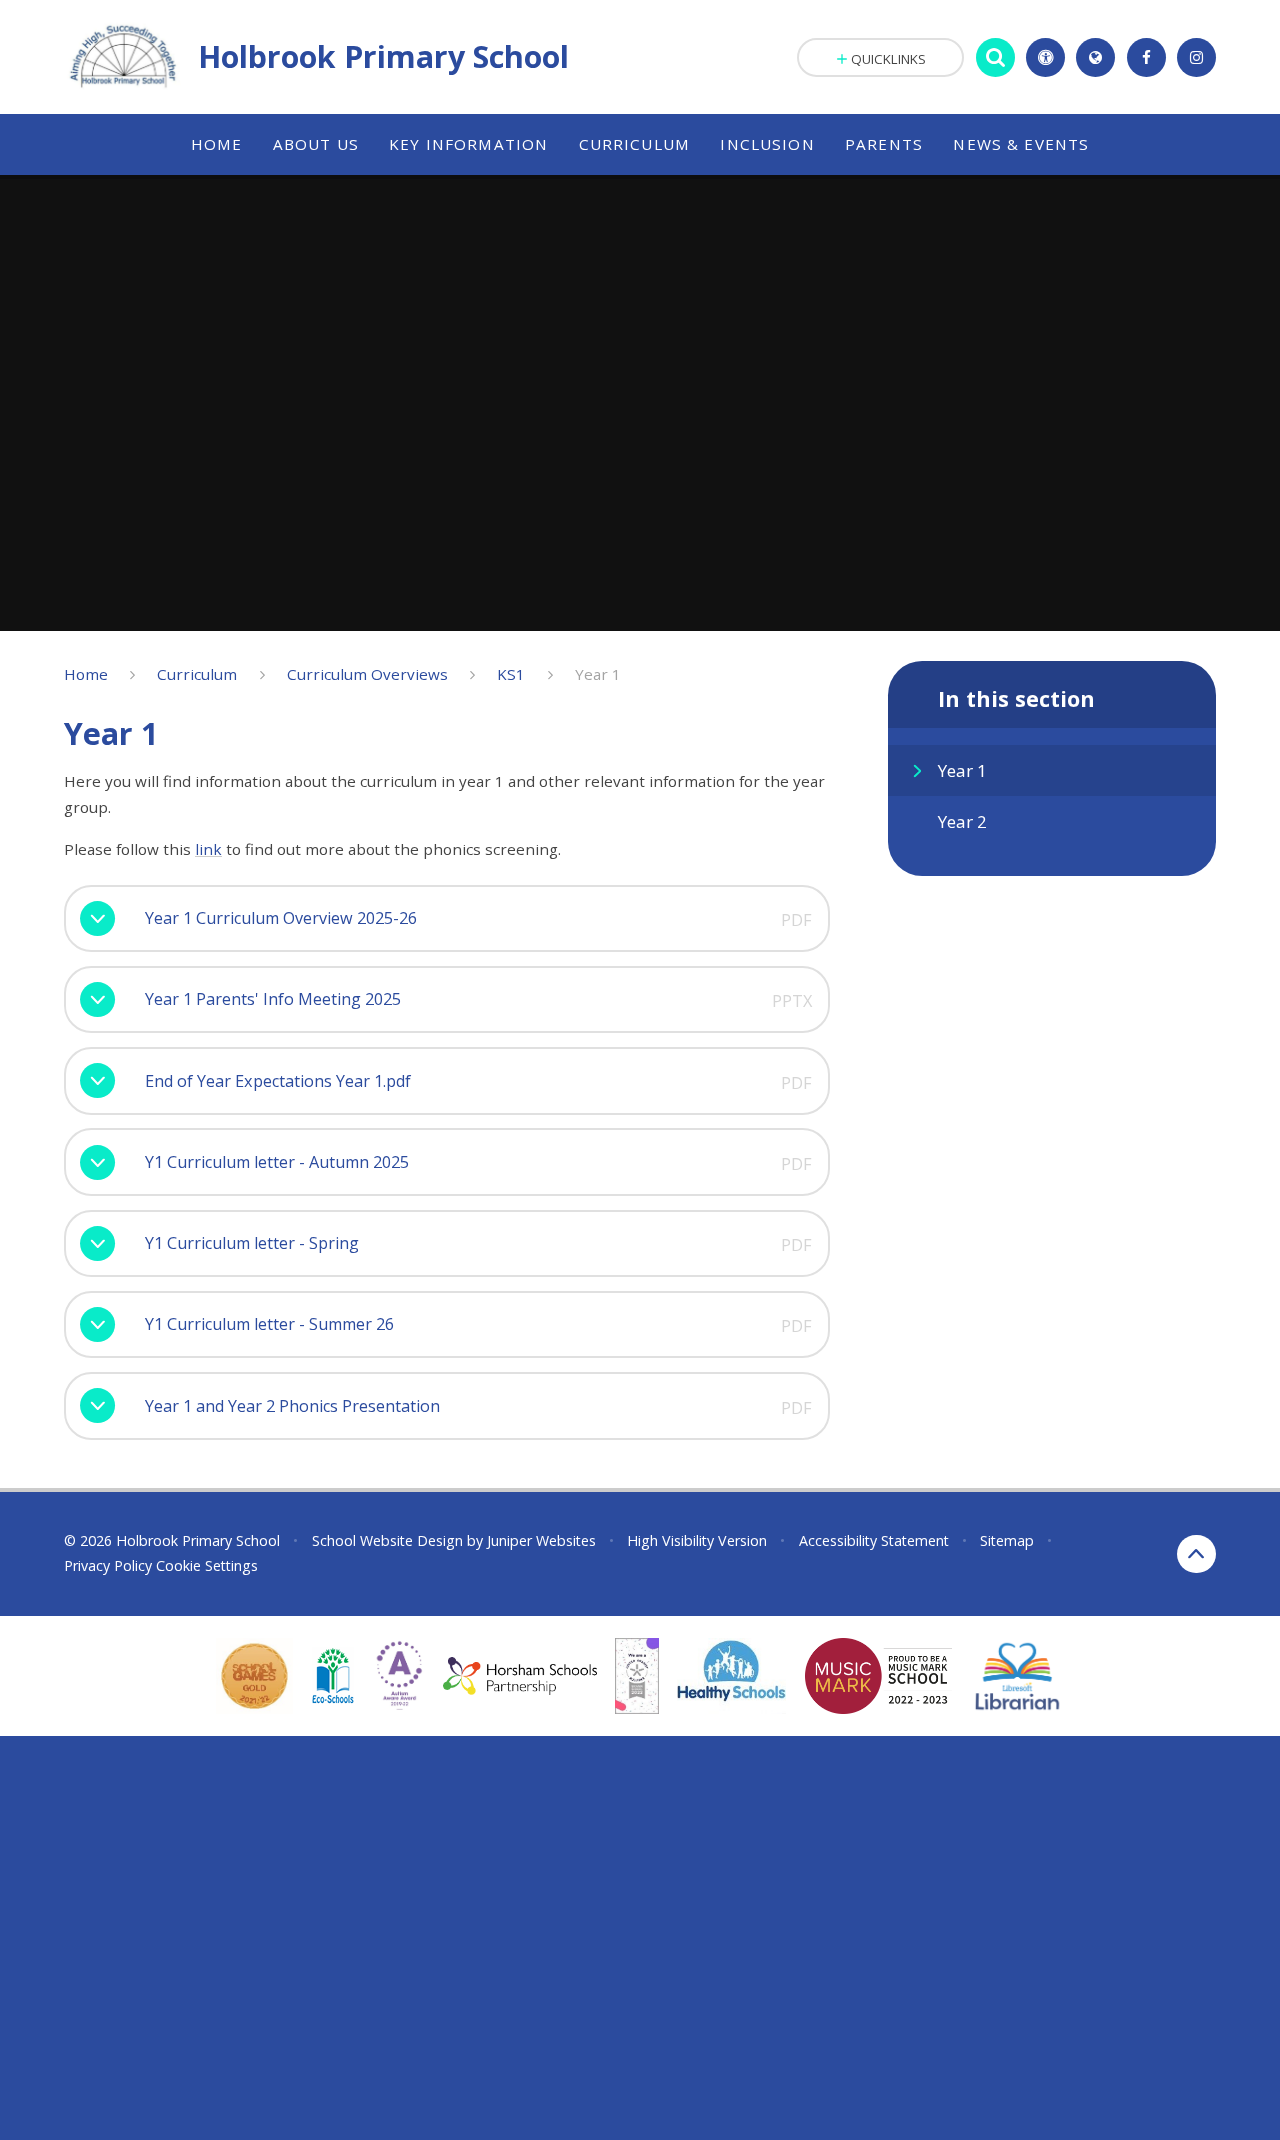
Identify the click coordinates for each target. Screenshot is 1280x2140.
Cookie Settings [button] (207, 1565)
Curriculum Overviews (367, 674)
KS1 (511, 674)
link (208, 849)
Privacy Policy (108, 1565)
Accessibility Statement (874, 1540)
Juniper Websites (541, 1540)
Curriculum (197, 674)
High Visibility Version (697, 1540)
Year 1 (598, 674)
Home (86, 674)
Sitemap (1007, 1540)
